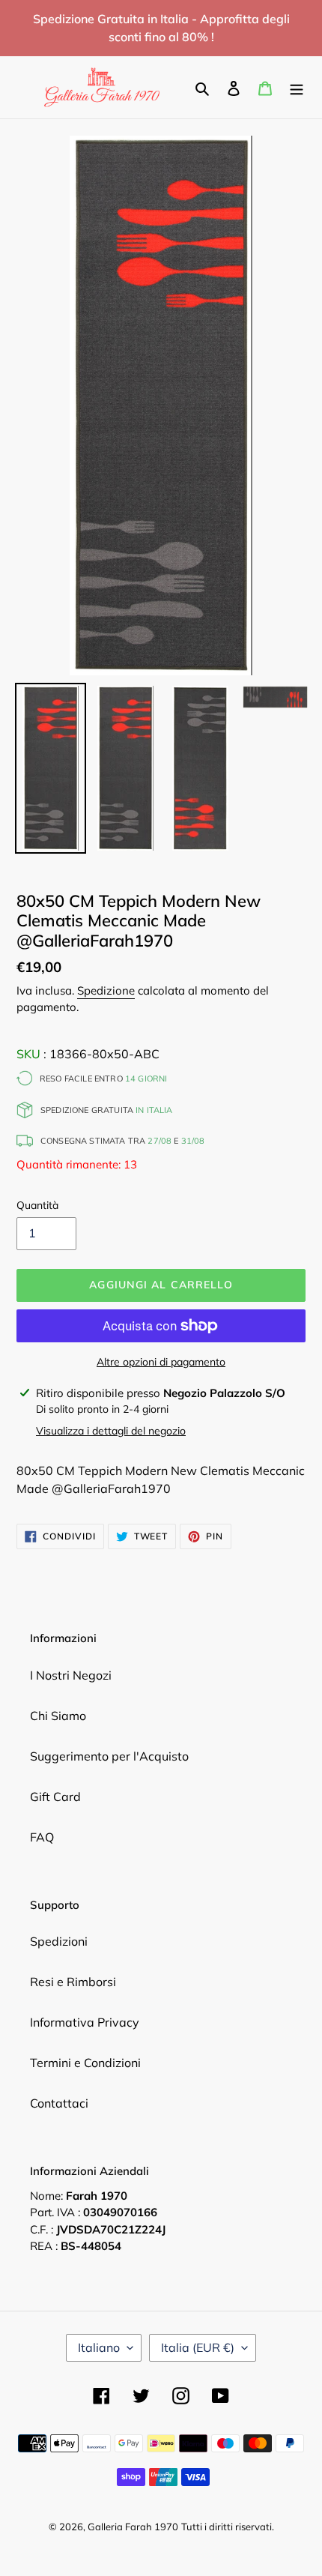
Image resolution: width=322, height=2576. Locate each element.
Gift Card (55, 1797)
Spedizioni (59, 1941)
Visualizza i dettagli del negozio (111, 1431)
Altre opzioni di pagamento (161, 1362)
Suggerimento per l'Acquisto (109, 1756)
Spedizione (106, 990)
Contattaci (59, 2103)
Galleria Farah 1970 (133, 2527)
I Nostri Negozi (71, 1675)
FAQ (42, 1837)
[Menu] (297, 87)
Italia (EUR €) (198, 2347)
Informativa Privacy (85, 2022)
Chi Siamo (58, 1716)
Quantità (37, 1205)
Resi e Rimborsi (73, 1982)
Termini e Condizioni (85, 2063)
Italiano (99, 2347)
